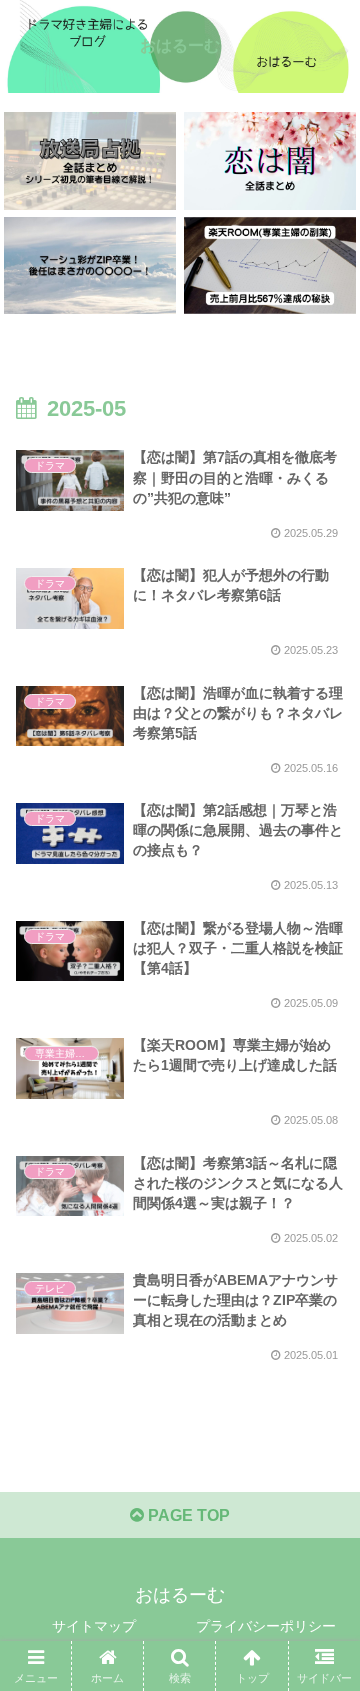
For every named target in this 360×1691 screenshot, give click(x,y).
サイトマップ (94, 1626)
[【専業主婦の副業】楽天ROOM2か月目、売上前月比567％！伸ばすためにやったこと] (270, 265)
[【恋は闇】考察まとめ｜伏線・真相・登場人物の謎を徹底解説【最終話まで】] (270, 160)
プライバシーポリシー (266, 1626)
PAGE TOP (187, 1515)
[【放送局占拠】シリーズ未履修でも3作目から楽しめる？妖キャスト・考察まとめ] (90, 160)
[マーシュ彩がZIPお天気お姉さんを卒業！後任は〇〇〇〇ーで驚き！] (90, 265)
